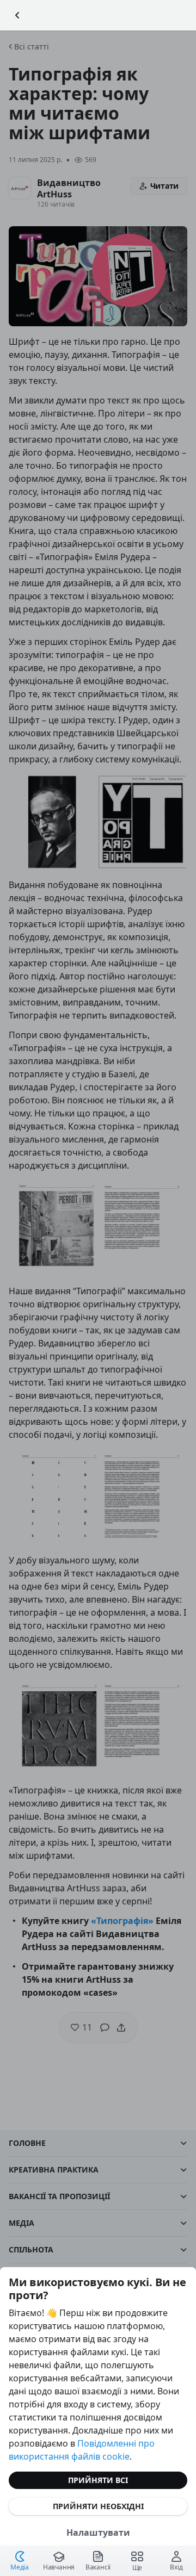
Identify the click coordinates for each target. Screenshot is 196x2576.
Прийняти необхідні (98, 2506)
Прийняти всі (98, 2480)
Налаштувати (98, 2532)
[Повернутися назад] (17, 15)
